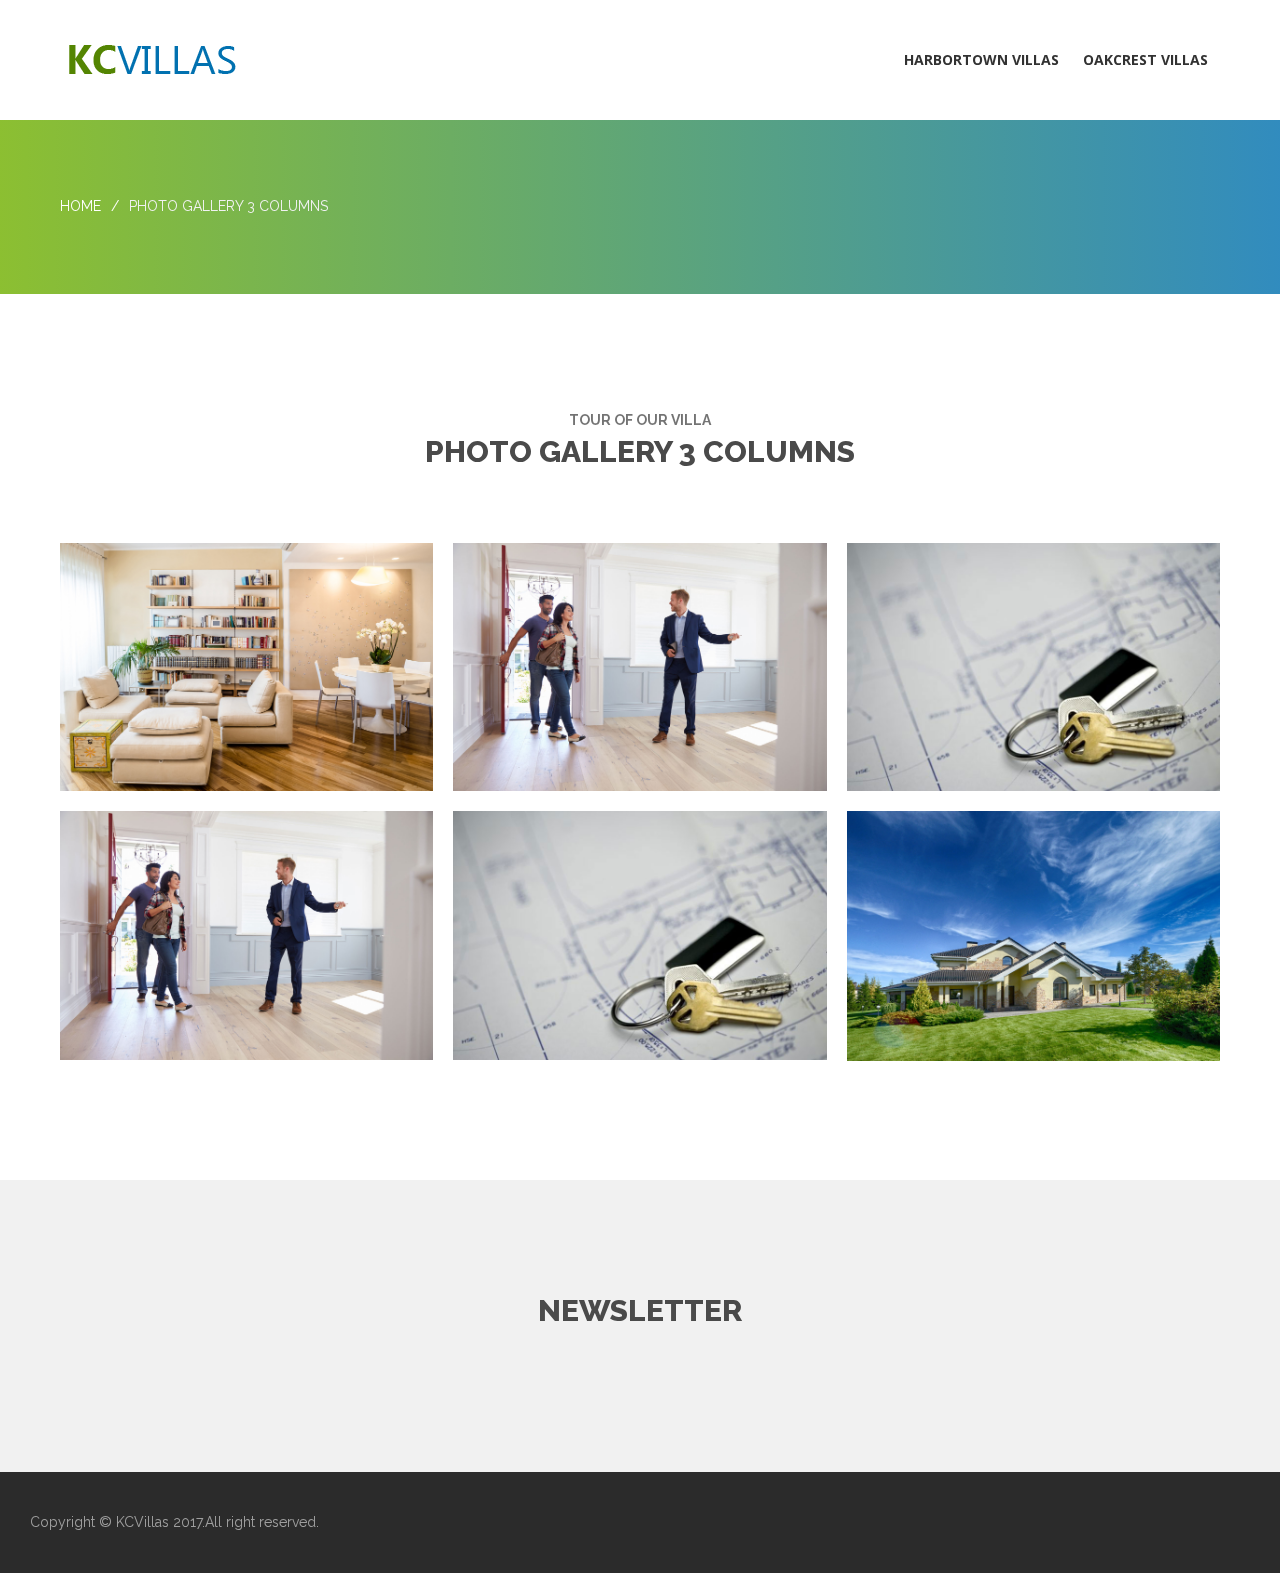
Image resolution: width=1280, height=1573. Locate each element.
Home (80, 206)
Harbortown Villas (981, 59)
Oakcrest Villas (1145, 59)
